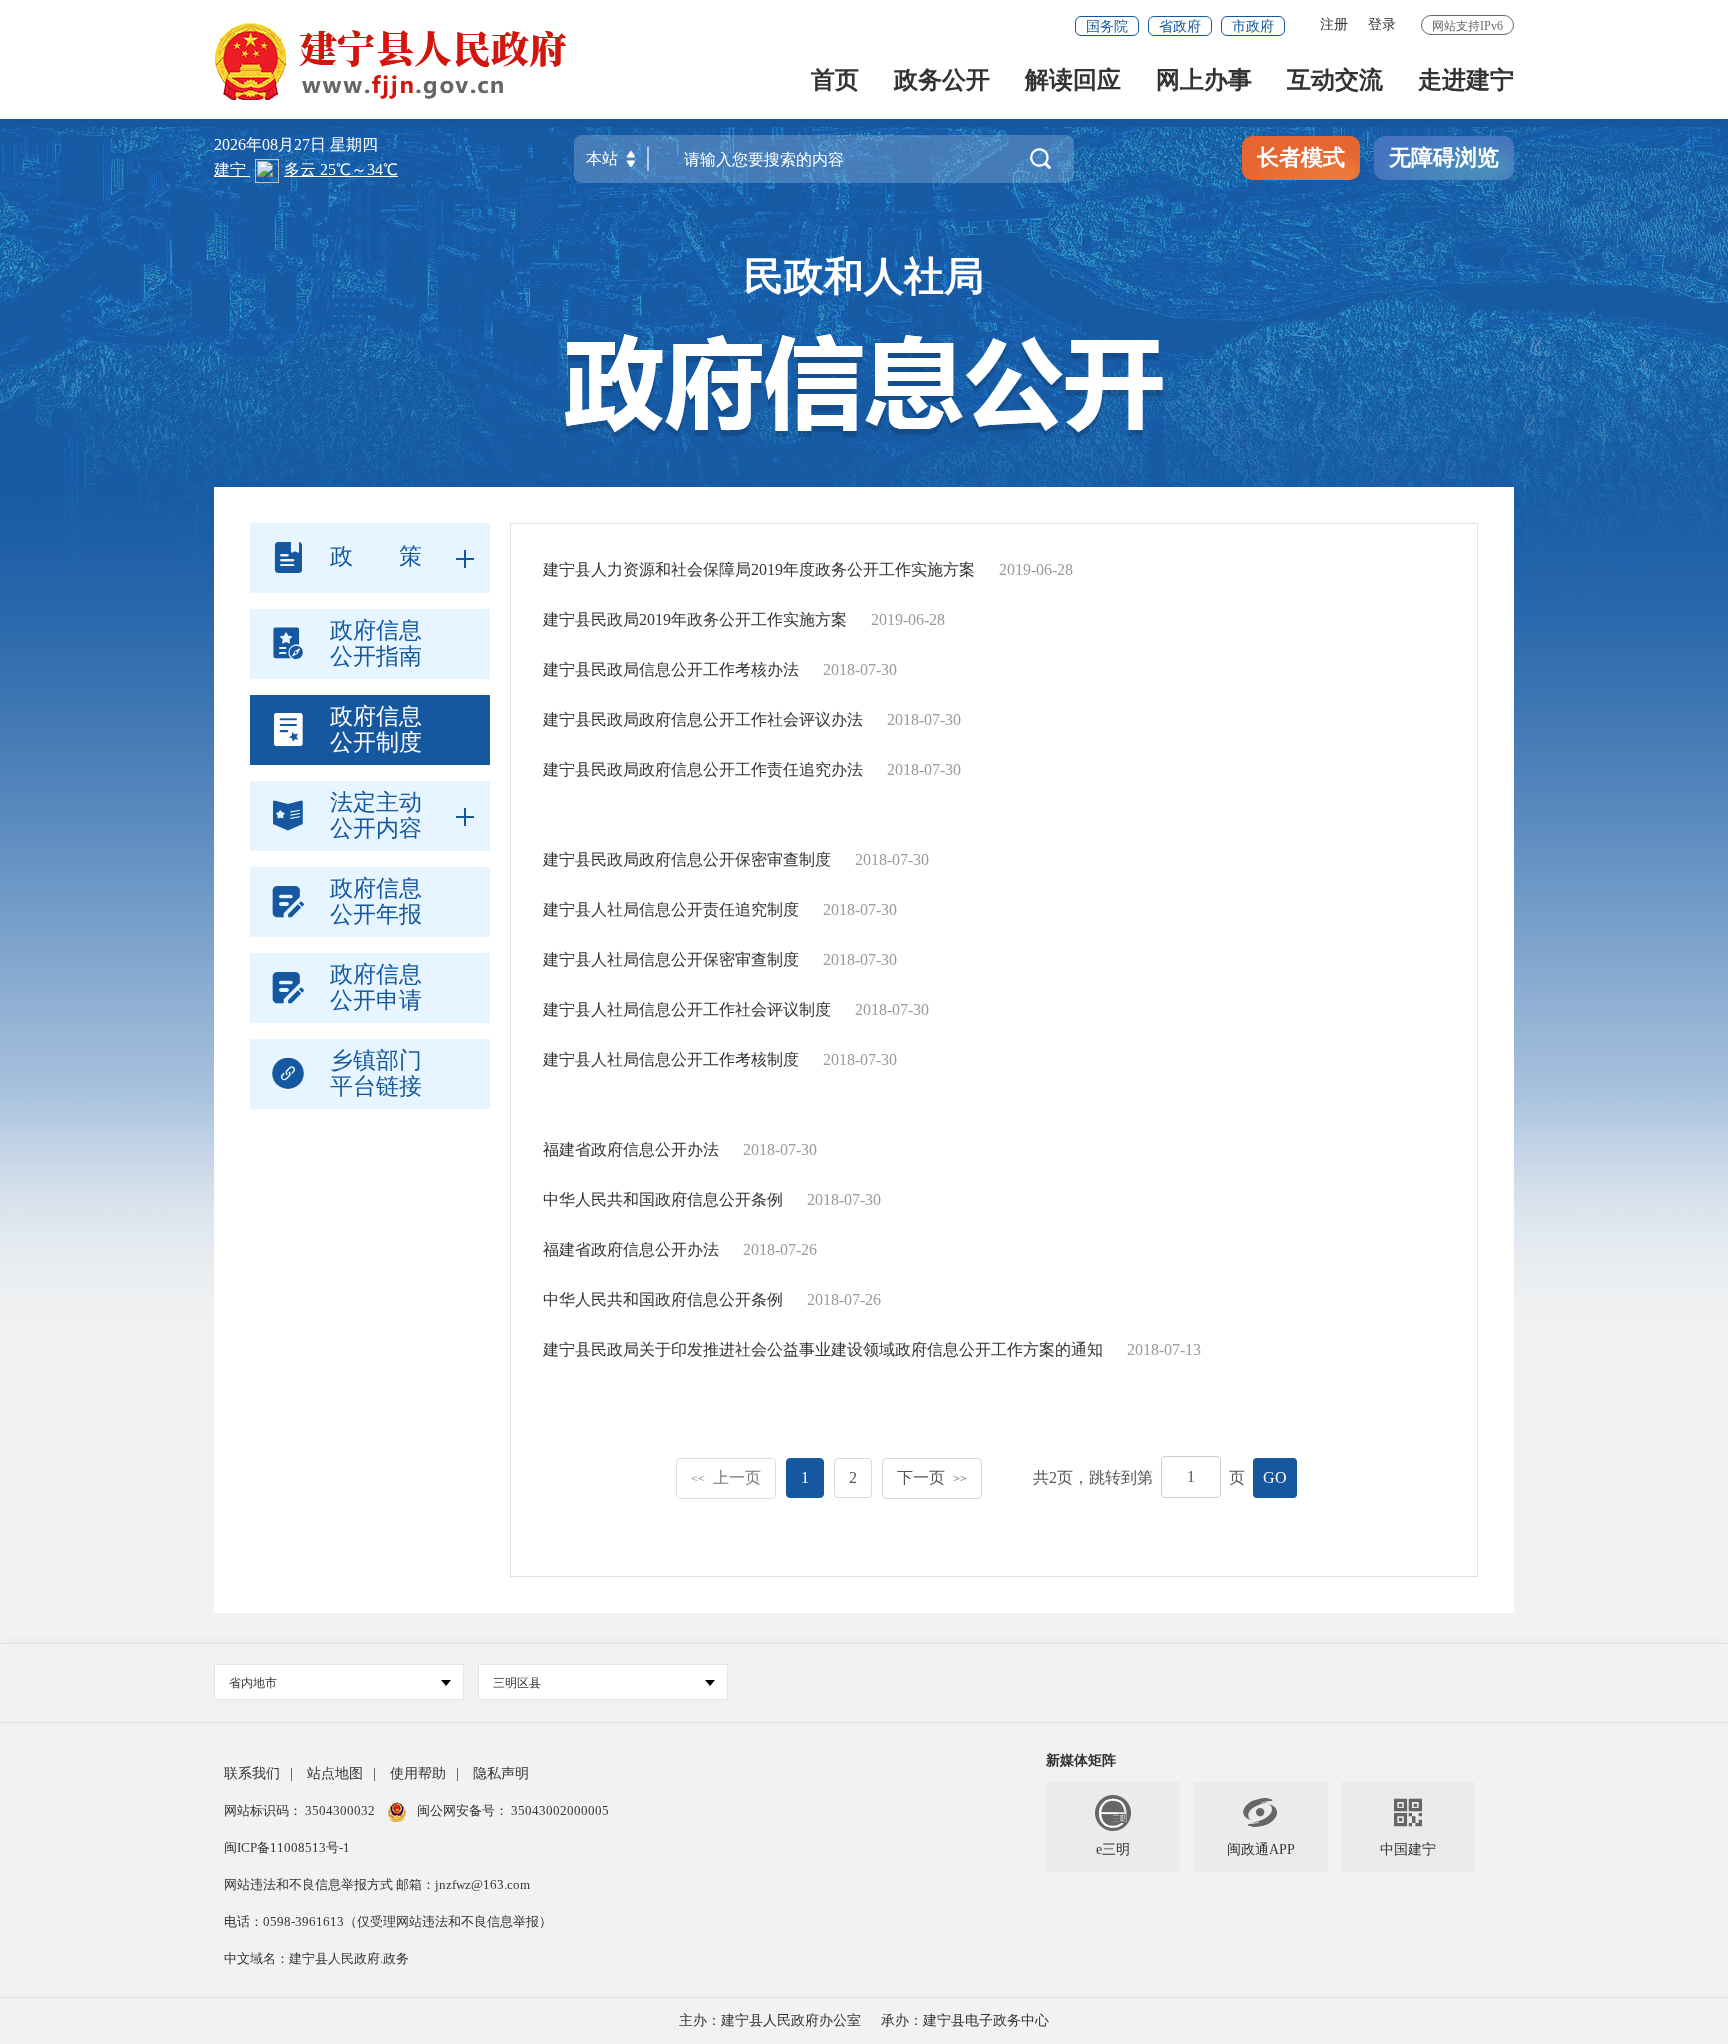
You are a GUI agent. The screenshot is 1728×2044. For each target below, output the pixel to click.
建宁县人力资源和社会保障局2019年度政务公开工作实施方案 (759, 569)
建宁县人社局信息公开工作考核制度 (671, 1059)
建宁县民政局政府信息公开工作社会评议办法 (703, 719)
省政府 (1180, 26)
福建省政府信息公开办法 (631, 1149)
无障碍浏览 (1444, 157)
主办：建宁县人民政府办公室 (770, 2020)
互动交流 (1335, 81)
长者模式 (1301, 157)
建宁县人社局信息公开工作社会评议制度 (687, 1009)
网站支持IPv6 (1467, 26)
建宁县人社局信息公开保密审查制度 (671, 959)
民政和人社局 (864, 276)
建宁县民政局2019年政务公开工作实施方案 (695, 619)
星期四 (354, 144)
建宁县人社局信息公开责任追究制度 (671, 909)
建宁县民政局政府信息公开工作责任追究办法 (703, 769)
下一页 (932, 1477)
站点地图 (335, 1773)
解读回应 (1073, 81)
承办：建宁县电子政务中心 (965, 2020)
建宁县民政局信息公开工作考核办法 (671, 669)
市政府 (1253, 26)
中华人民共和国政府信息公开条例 (663, 1199)
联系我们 (252, 1773)
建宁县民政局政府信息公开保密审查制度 (687, 859)
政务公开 (942, 81)
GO (1275, 1477)
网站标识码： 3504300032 (301, 1810)
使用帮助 (418, 1773)
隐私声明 (501, 1773)
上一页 (726, 1477)
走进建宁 (1466, 81)
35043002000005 (558, 1810)
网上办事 (1204, 81)
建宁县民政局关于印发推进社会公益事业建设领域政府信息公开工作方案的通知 (823, 1349)
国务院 (1107, 26)
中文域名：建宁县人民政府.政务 (316, 1958)
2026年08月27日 (272, 144)
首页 (835, 81)
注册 (1334, 24)
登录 (1382, 24)
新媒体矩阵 (1081, 1760)
